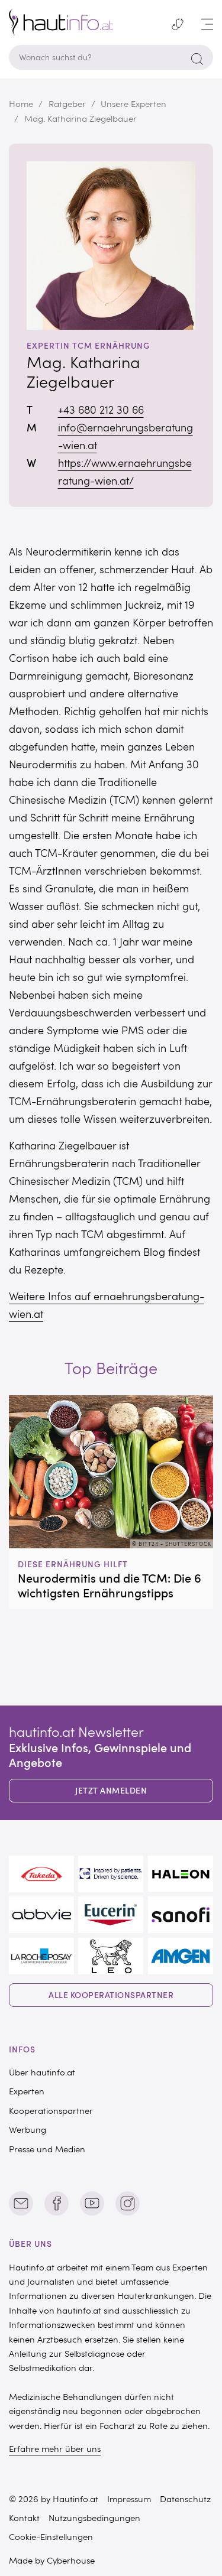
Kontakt (24, 2517)
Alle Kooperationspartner (111, 1995)
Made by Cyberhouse (52, 2560)
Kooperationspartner (51, 2110)
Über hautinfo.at (42, 2072)
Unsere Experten (133, 103)
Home (21, 103)
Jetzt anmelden (111, 1790)
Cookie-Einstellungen (51, 2536)
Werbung (28, 2129)
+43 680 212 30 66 (101, 410)
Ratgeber (67, 103)
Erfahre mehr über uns (55, 2448)
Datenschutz (185, 2499)
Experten (27, 2091)
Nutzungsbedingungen (94, 2517)
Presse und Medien (47, 2149)
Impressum (129, 2499)
